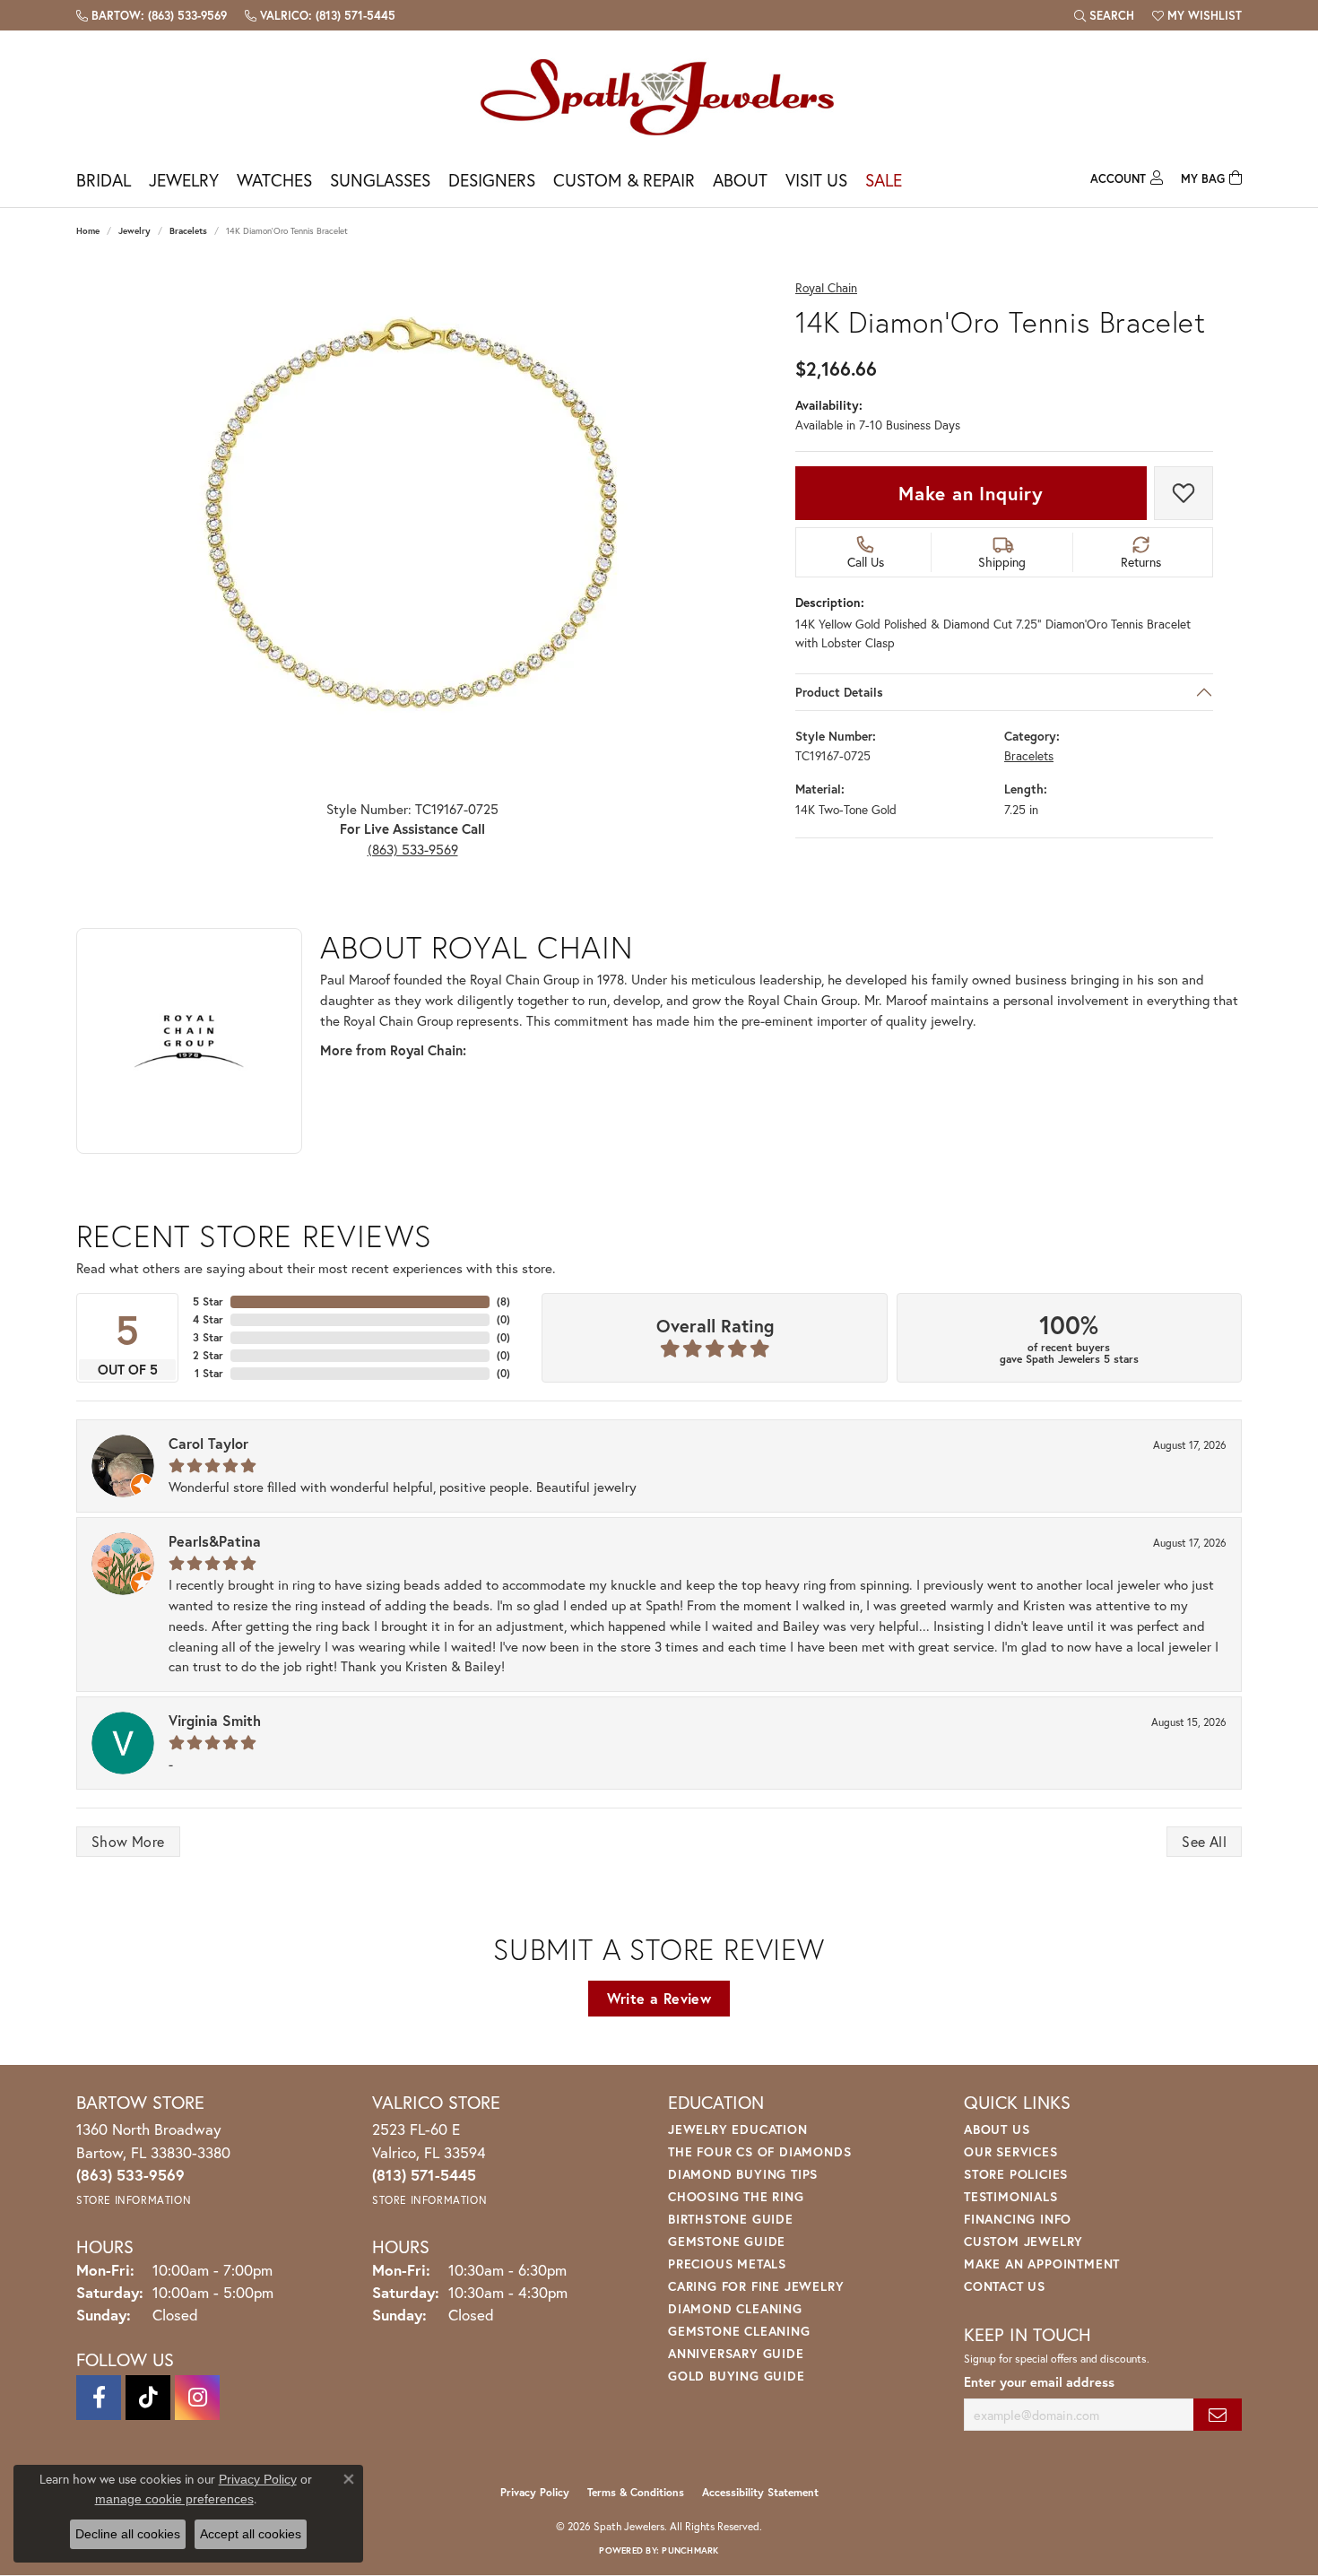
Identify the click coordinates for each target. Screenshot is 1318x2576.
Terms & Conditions (636, 2492)
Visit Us (816, 180)
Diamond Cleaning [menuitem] (735, 2308)
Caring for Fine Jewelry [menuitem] (756, 2286)
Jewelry (184, 180)
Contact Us (1005, 2286)
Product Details (839, 692)
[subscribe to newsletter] (1218, 2415)
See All (1204, 1841)
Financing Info (1018, 2219)
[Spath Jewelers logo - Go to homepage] (659, 96)
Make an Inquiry (971, 493)
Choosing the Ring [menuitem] (736, 2196)
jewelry (134, 231)
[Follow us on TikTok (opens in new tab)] (148, 2398)
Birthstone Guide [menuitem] (731, 2219)
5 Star (208, 1301)
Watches (274, 180)
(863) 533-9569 (413, 849)
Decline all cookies (128, 2534)
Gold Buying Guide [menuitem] (737, 2376)
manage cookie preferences (174, 2499)
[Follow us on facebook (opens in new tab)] (99, 2398)
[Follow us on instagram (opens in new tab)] (197, 2398)
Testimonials (1011, 2196)
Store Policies (1016, 2174)
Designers (492, 180)
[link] (152, 15)
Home (88, 231)
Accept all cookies (251, 2534)
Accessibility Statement (760, 2492)
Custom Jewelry (1023, 2241)
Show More (128, 1841)
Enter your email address (1039, 2382)
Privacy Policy (535, 2492)
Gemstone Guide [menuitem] (727, 2241)
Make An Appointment (1042, 2264)
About (740, 180)
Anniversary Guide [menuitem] (736, 2353)
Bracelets (188, 231)
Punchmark (690, 2550)
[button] (1104, 15)
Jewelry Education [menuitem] (738, 2129)
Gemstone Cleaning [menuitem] (739, 2331)
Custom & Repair (624, 180)
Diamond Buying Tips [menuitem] (743, 2174)
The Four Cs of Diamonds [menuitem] (759, 2151)
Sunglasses (380, 180)
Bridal (104, 180)
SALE (884, 180)
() (503, 1301)
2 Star (208, 1355)
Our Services (1011, 2151)
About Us (997, 2129)
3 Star (208, 1337)
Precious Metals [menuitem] (727, 2264)
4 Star (208, 1319)
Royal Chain (826, 288)
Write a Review (659, 1998)
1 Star (209, 1373)
